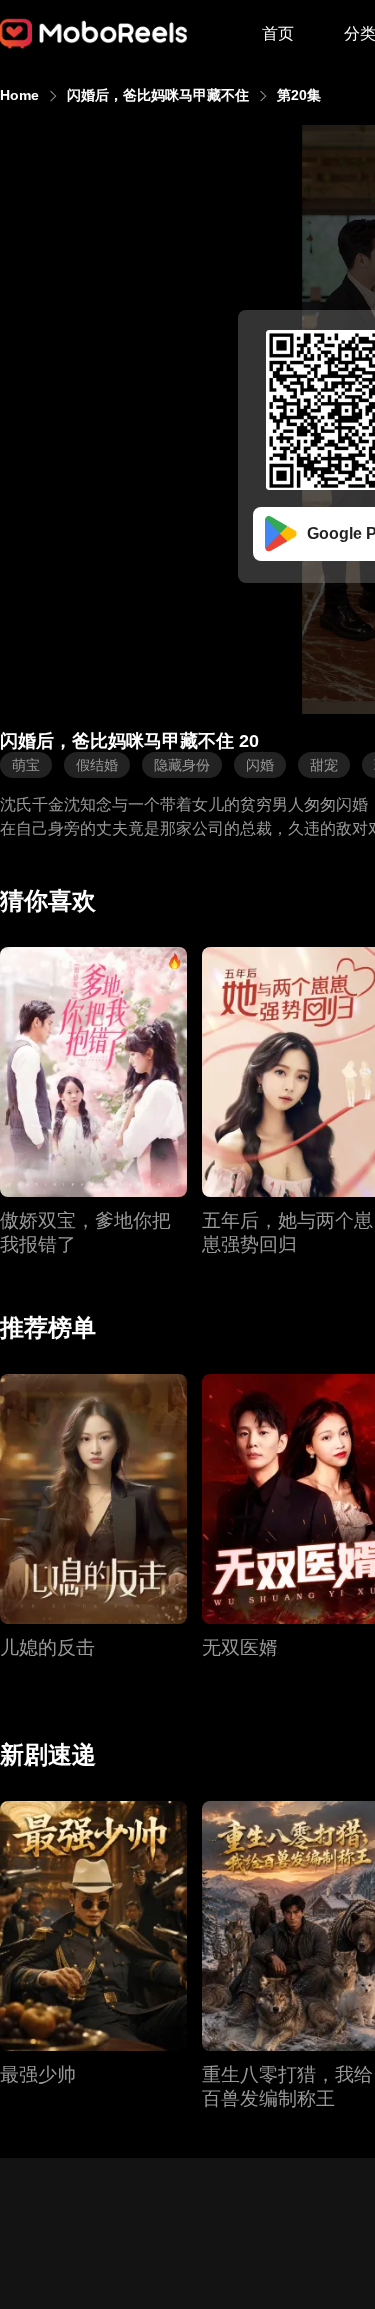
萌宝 (26, 765)
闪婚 (260, 765)
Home (19, 95)
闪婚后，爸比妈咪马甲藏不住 (158, 95)
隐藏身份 (182, 765)
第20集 (299, 95)
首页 (278, 33)
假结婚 (97, 765)
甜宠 (324, 765)
